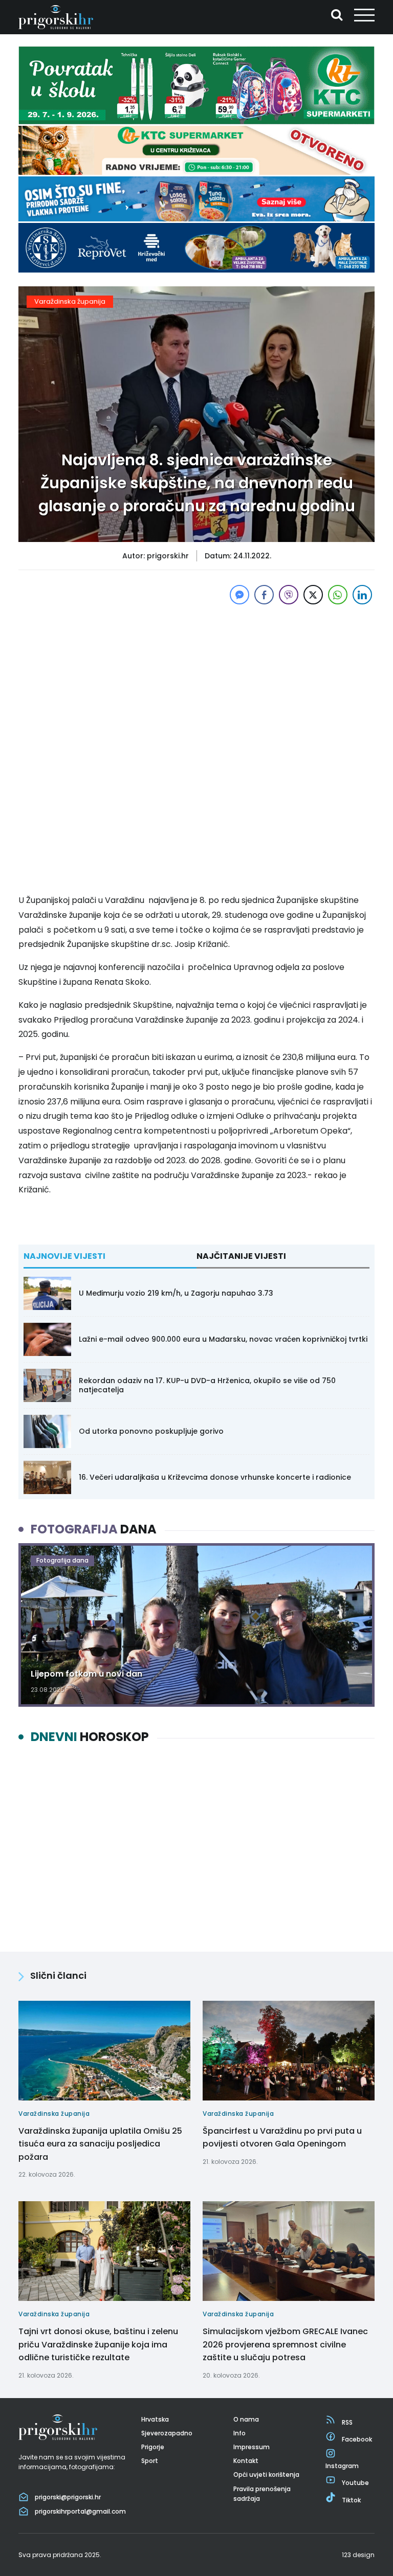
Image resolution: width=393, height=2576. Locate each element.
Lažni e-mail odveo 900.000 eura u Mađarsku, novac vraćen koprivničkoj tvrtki (223, 1339)
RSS (347, 2422)
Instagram (342, 2466)
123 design (358, 2555)
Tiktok (351, 2500)
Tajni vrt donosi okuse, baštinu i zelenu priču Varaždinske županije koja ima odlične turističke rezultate (98, 2344)
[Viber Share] (289, 595)
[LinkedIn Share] (362, 595)
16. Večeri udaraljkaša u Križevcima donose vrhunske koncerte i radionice (215, 1477)
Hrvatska (155, 2419)
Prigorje (153, 2447)
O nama (246, 2419)
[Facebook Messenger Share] (239, 595)
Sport (150, 2461)
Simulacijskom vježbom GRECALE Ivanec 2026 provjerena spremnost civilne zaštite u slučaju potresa (285, 2344)
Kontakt (246, 2461)
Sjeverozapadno (167, 2433)
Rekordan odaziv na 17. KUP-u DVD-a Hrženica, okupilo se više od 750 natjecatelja (207, 1385)
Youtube (355, 2483)
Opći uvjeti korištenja (266, 2475)
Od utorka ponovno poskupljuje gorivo (151, 1431)
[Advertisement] (196, 679)
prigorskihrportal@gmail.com (80, 2511)
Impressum (252, 2447)
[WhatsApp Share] (338, 595)
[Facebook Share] (264, 595)
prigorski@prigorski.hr (68, 2497)
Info (239, 2433)
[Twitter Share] (313, 595)
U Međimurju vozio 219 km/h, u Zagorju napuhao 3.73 (176, 1293)
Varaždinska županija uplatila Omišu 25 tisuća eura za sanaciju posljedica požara (100, 2144)
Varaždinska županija (70, 301)
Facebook (357, 2439)
